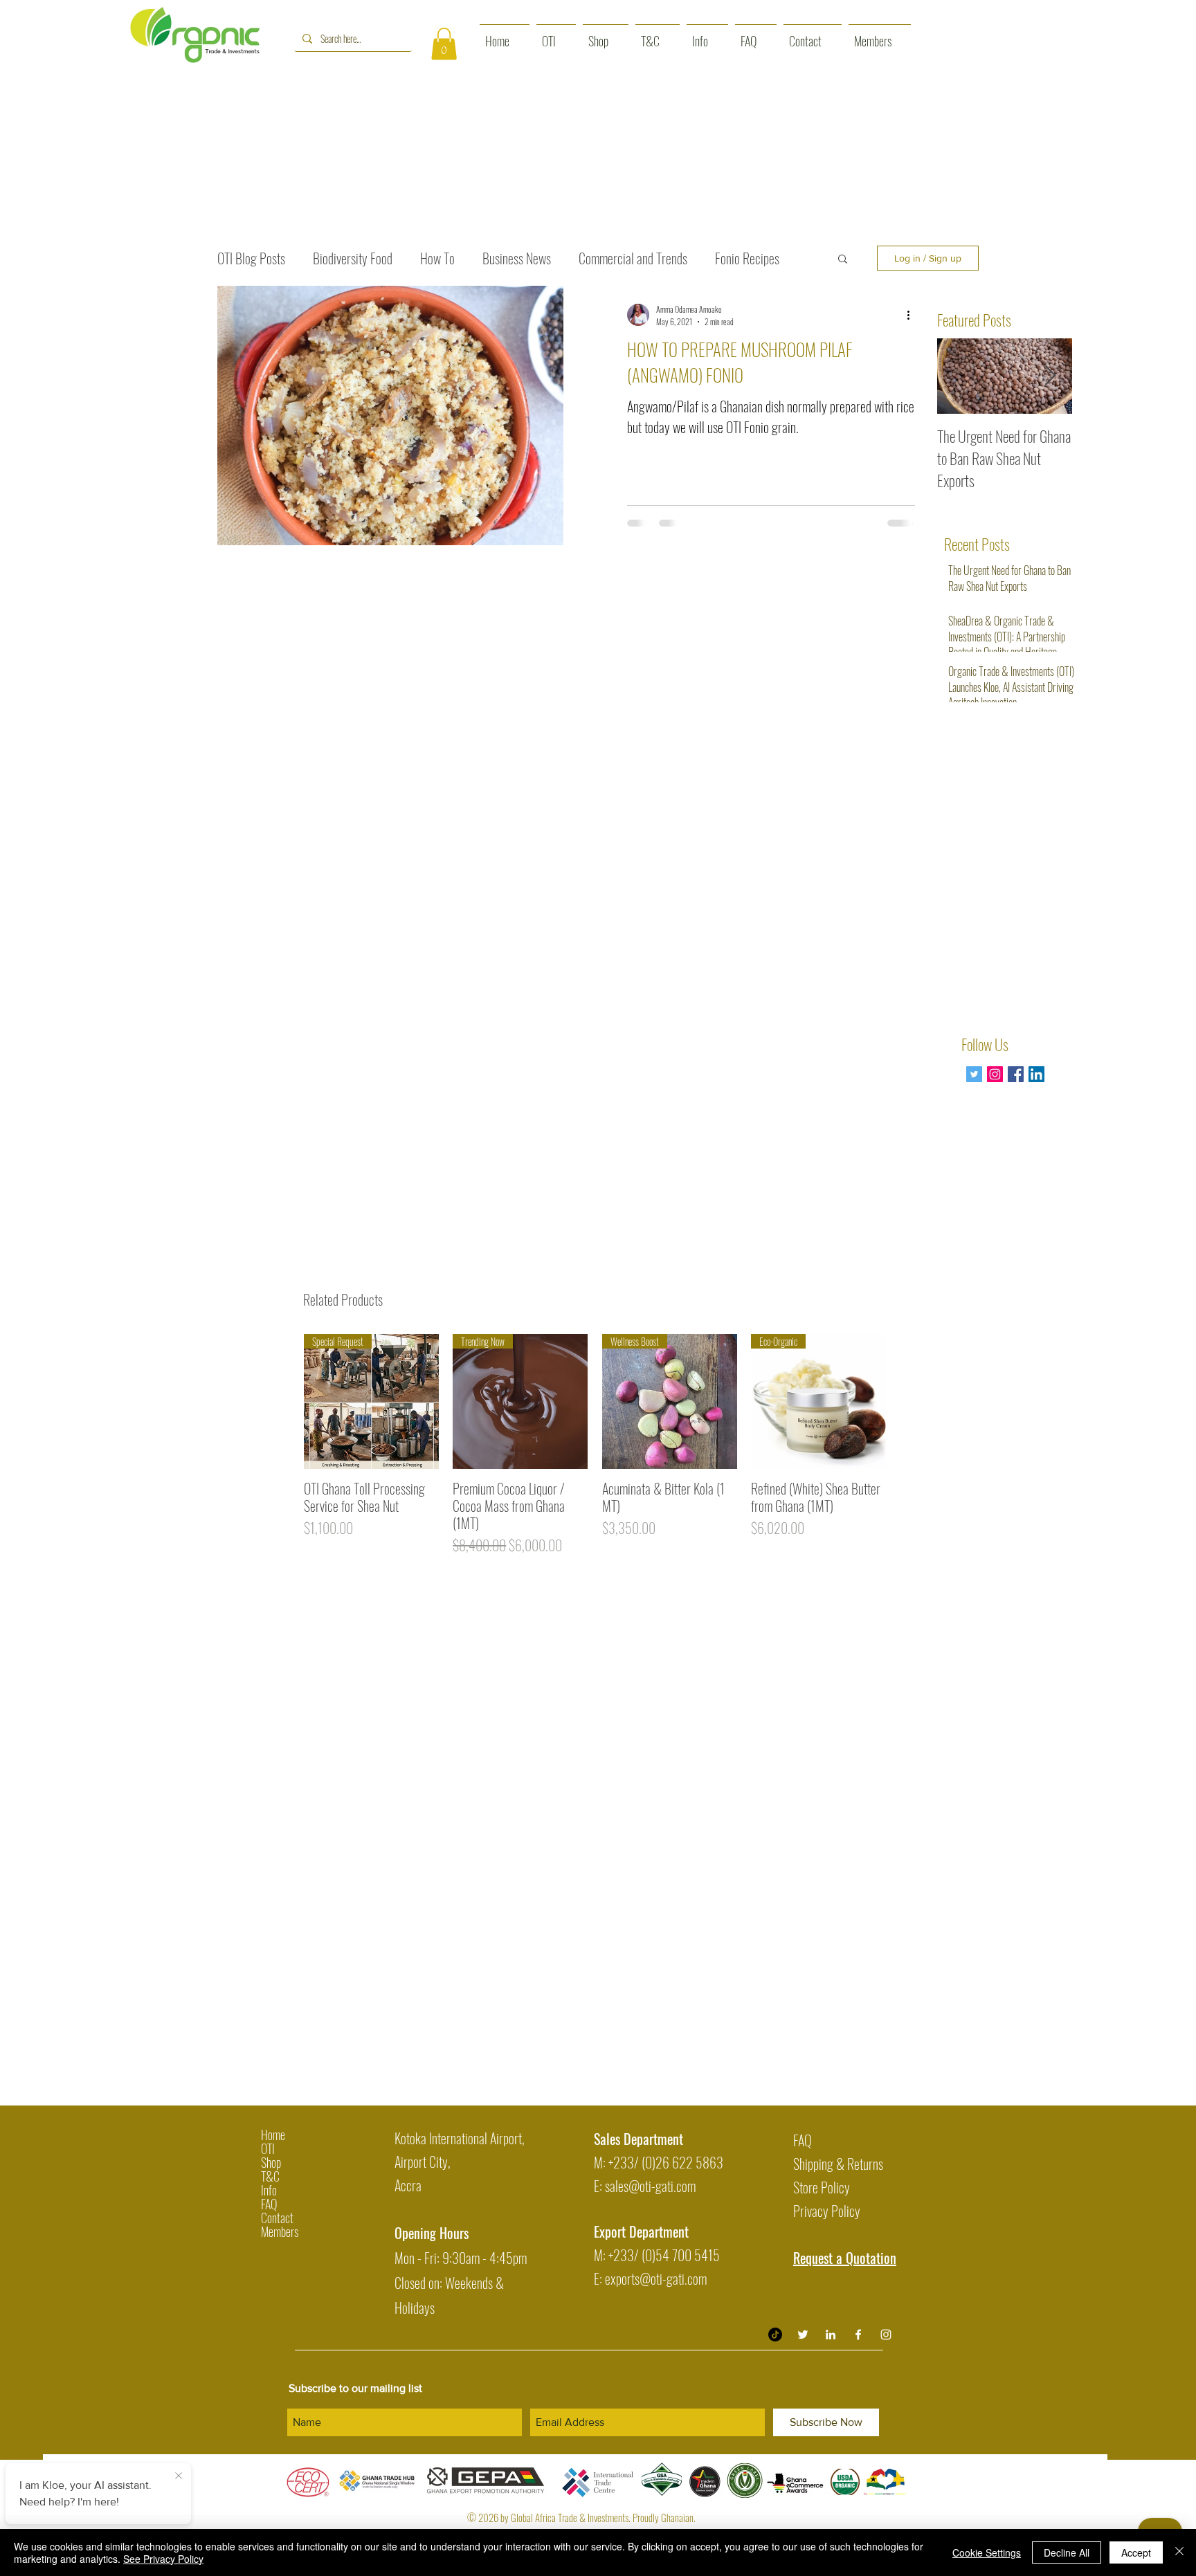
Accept (1136, 2552)
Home (273, 2135)
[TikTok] (775, 2335)
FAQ (269, 2204)
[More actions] (913, 315)
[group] (595, 1445)
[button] (444, 44)
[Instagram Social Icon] (995, 1074)
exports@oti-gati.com (656, 2278)
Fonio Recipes (747, 258)
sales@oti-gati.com (650, 2186)
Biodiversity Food (353, 258)
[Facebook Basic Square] (1016, 1074)
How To (437, 258)
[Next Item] (1050, 376)
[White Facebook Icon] (858, 2335)
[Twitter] (974, 1074)
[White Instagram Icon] (886, 2335)
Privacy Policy (827, 2211)
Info (269, 2190)
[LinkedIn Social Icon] (1036, 1074)
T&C (270, 2176)
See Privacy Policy (163, 2559)
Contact (277, 2218)
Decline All (1067, 2552)
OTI (268, 2148)
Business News (517, 258)
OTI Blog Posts (251, 258)
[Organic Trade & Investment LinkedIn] (831, 2335)
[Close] (1179, 2552)
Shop (271, 2162)
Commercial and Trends (633, 258)
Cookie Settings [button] (987, 2552)
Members (280, 2231)
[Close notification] (179, 2476)
